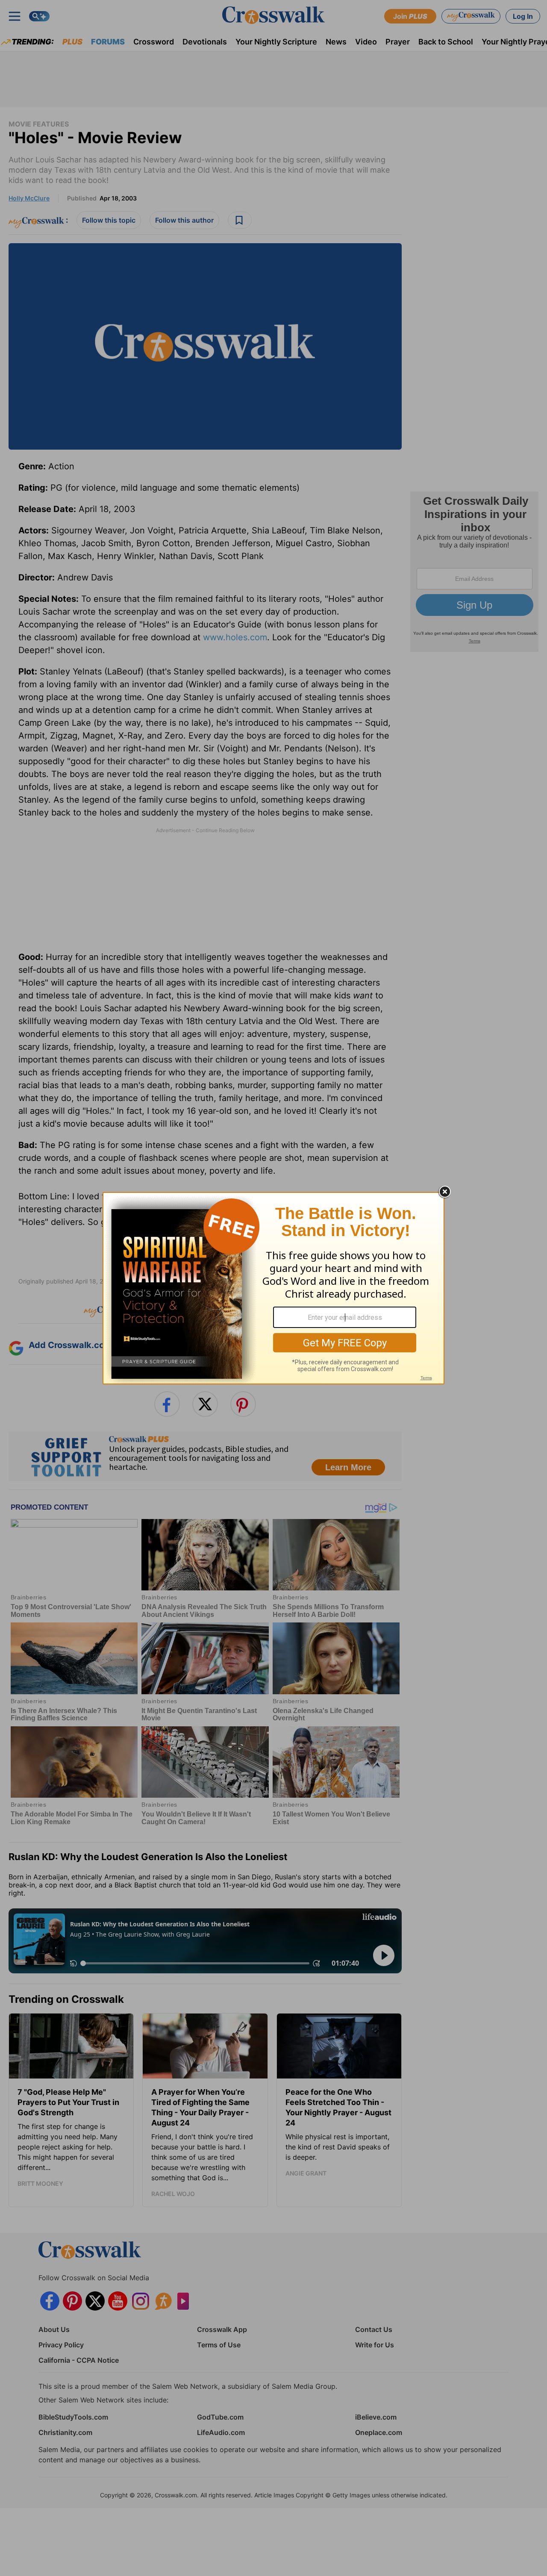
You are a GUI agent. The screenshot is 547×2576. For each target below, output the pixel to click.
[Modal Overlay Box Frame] (273, 1288)
